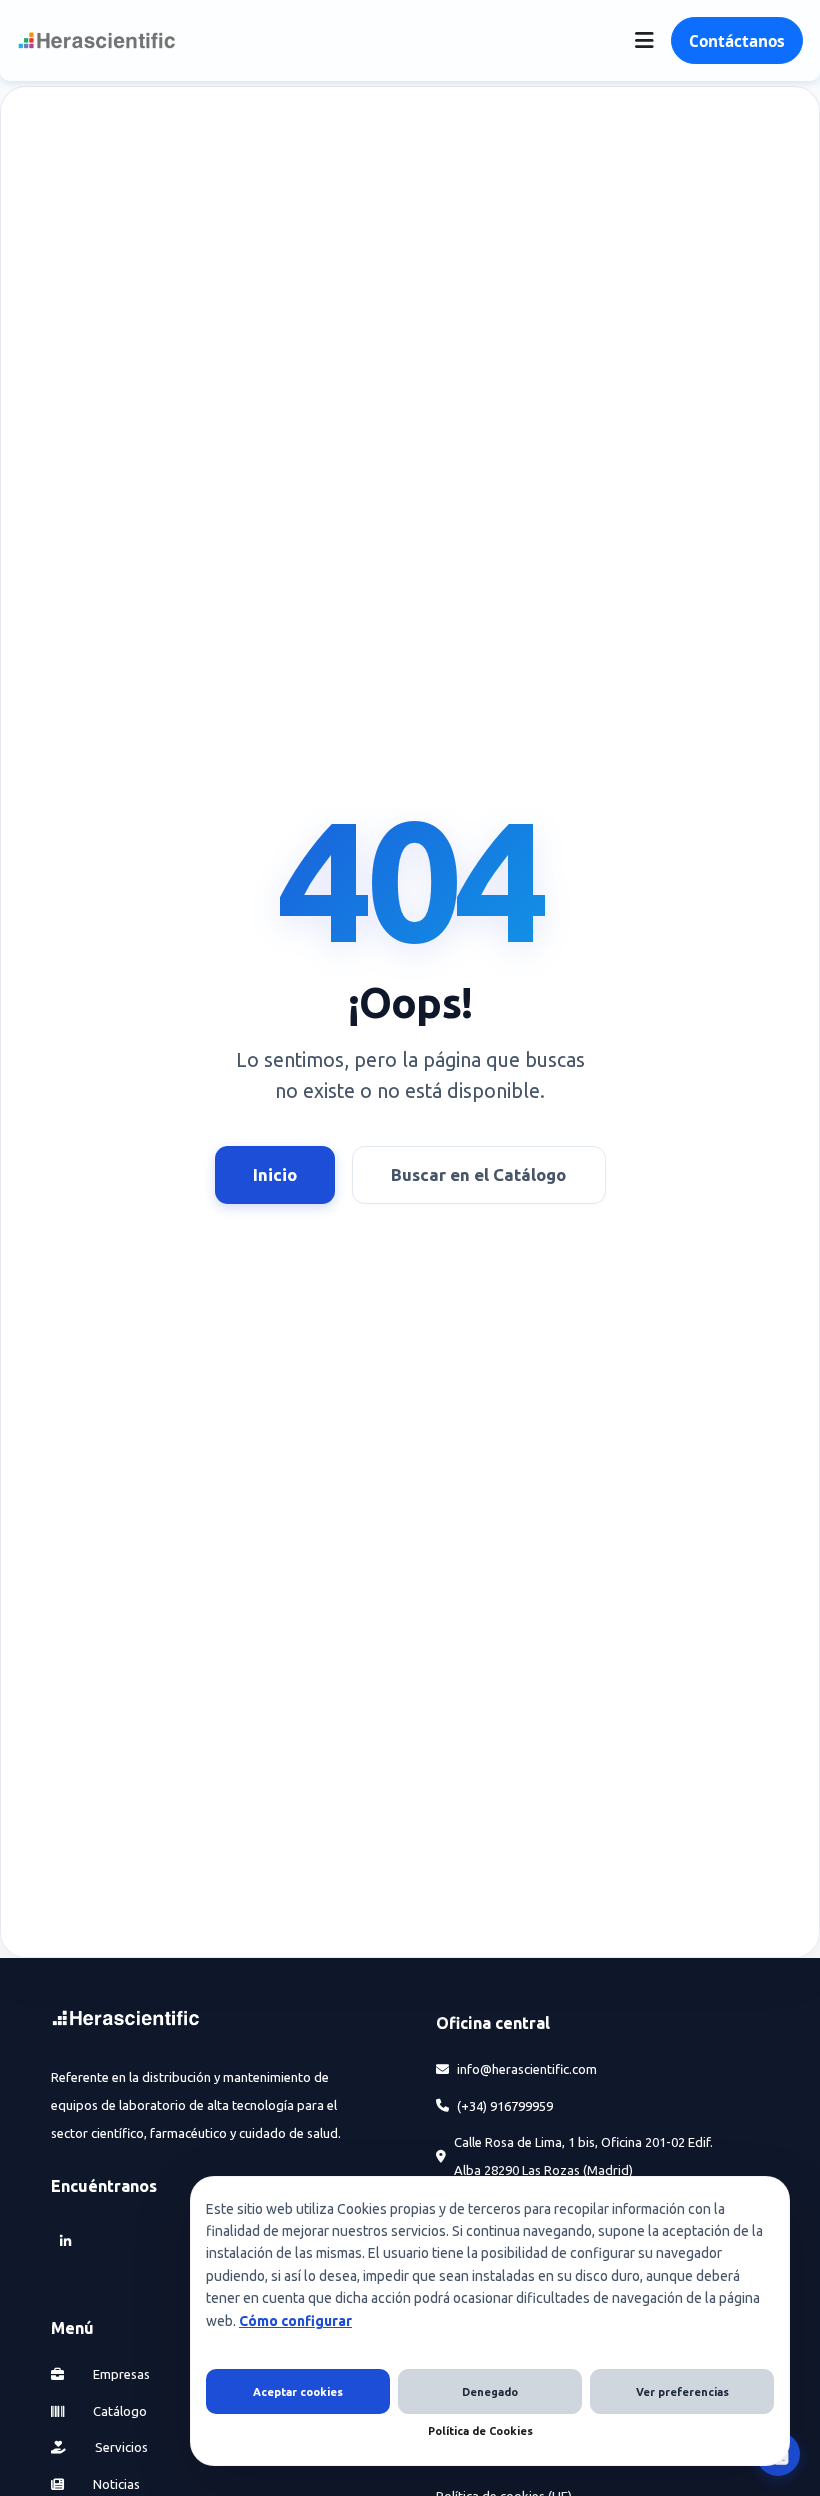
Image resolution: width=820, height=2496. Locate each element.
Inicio (275, 1174)
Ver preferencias (682, 2392)
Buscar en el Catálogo (478, 1174)
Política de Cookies (480, 2431)
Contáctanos (737, 41)
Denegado (490, 2392)
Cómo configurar (295, 2321)
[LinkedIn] (65, 2240)
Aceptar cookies (298, 2392)
